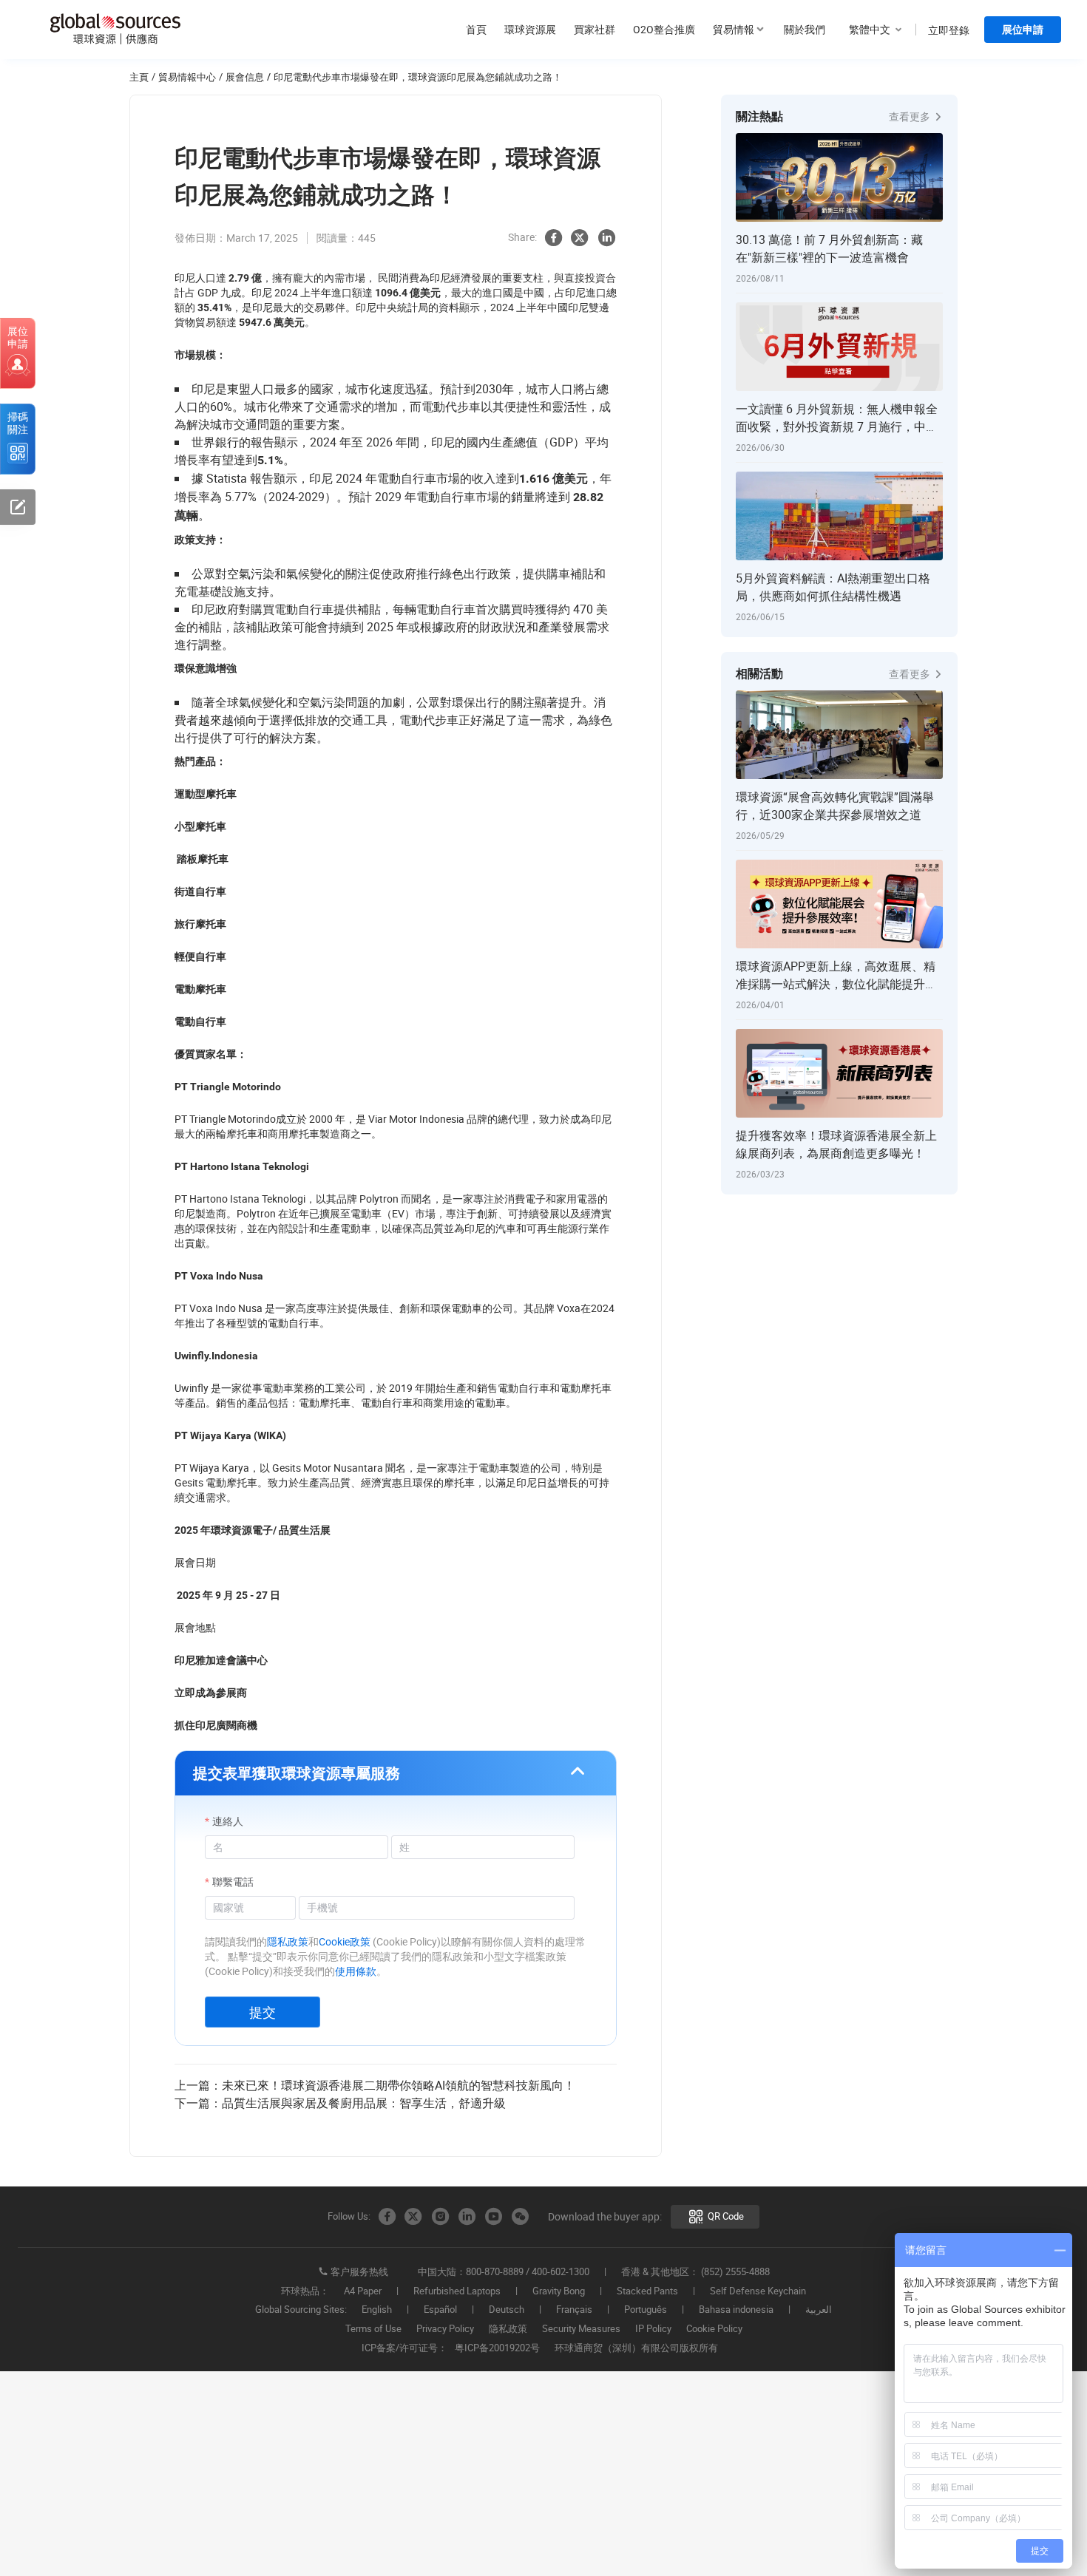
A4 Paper (363, 2291)
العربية (819, 2310)
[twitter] (580, 238)
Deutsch (507, 2310)
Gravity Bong (559, 2291)
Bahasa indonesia (736, 2310)
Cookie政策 (345, 1941)
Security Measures (581, 2329)
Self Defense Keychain (758, 2291)
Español (440, 2310)
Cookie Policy (714, 2329)
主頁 (139, 77)
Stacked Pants (647, 2291)
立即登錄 (949, 30)
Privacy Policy (445, 2329)
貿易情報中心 (187, 77)
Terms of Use (373, 2329)
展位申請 (1023, 30)
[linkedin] (606, 238)
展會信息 (245, 77)
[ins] (440, 2217)
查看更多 (911, 116)
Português (646, 2310)
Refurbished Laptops (457, 2291)
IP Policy (653, 2329)
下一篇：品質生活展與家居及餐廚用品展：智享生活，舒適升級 (340, 2103)
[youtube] (493, 2217)
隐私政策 (508, 2329)
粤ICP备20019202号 (497, 2348)
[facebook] (553, 238)
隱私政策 (288, 1941)
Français (574, 2310)
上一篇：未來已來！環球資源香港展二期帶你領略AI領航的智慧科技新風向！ (375, 2085)
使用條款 (356, 1971)
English (377, 2310)
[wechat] (520, 2217)
